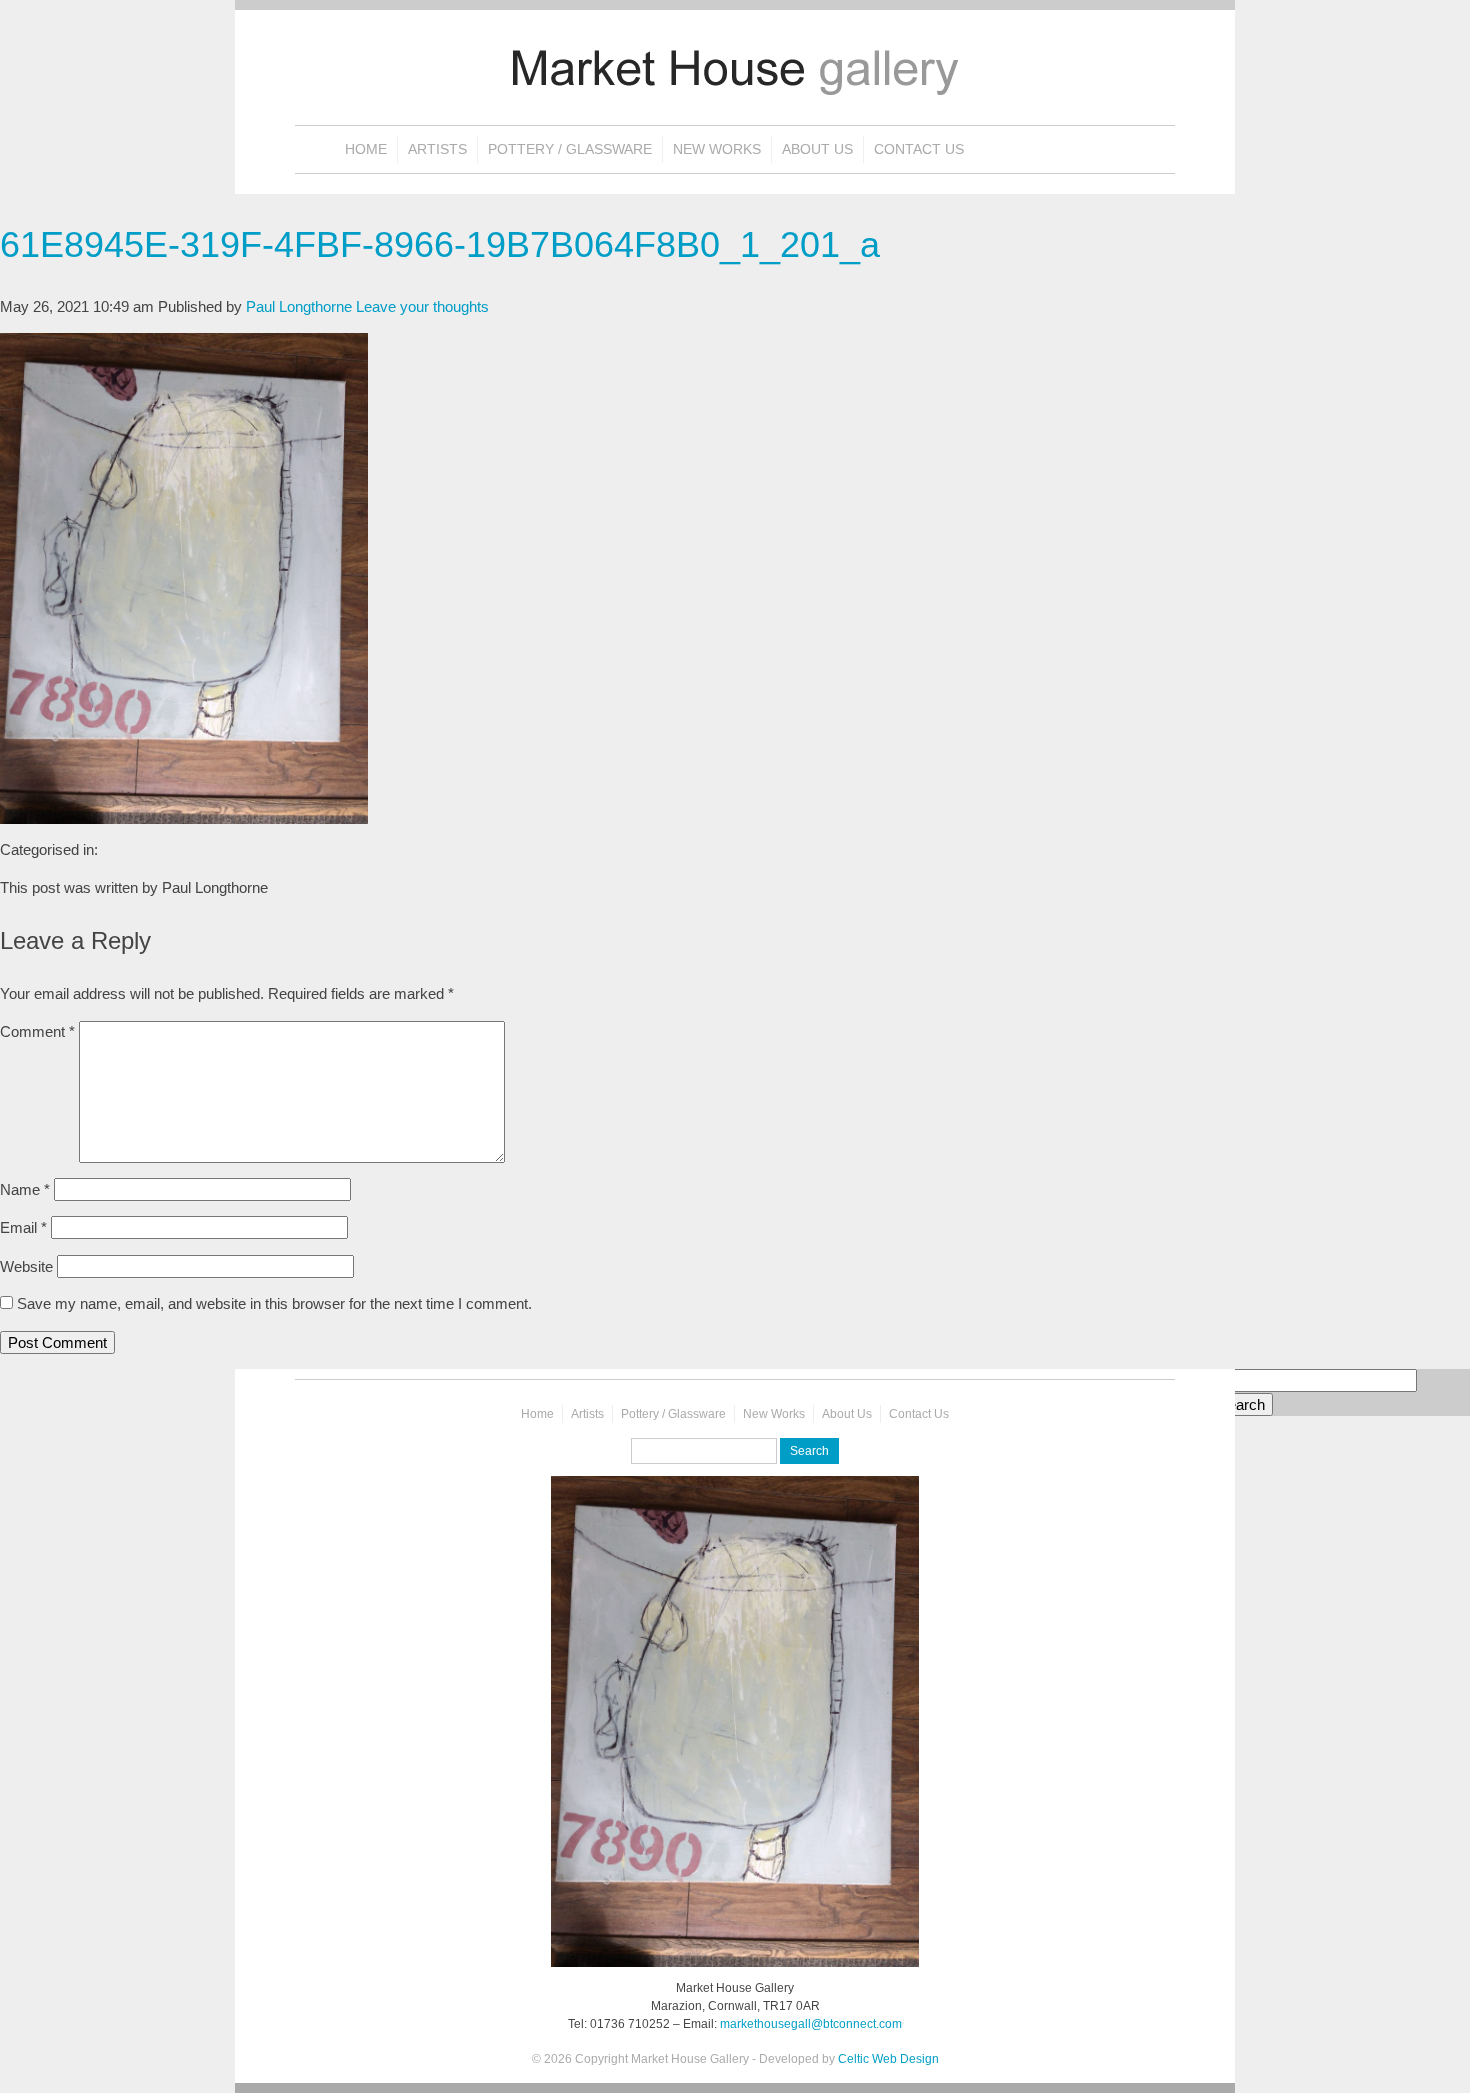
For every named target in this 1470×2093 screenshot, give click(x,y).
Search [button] (1241, 1404)
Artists (437, 149)
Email (23, 1227)
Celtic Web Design (888, 2059)
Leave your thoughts (422, 306)
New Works (717, 149)
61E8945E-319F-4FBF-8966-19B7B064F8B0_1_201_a (440, 244)
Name (25, 1189)
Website (26, 1266)
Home (366, 149)
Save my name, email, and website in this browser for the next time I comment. (274, 1303)
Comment (37, 1031)
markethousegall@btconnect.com (811, 2024)
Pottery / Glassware (570, 149)
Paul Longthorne (299, 306)
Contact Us (919, 149)
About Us (817, 149)
